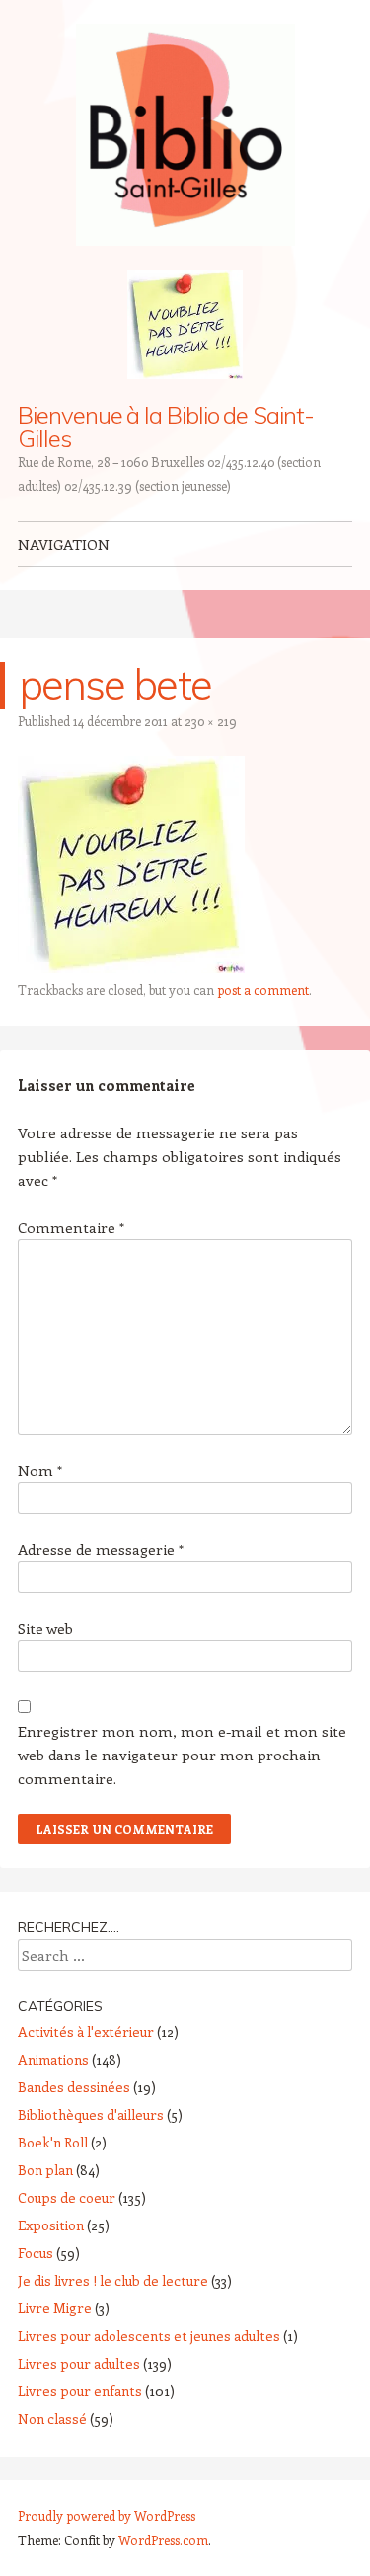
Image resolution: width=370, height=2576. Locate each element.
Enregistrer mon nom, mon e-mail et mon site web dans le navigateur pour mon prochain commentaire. (182, 1755)
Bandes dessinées (74, 2087)
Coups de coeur (67, 2197)
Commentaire (71, 1227)
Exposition (51, 2225)
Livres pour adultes (79, 2363)
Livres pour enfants (80, 2391)
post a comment (263, 990)
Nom (40, 1470)
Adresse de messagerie (101, 1549)
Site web (45, 1628)
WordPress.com (163, 2540)
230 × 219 (211, 720)
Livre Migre (55, 2308)
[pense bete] (131, 967)
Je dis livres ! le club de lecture (113, 2280)
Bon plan (45, 2170)
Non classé (52, 2419)
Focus (36, 2253)
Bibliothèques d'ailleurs (91, 2114)
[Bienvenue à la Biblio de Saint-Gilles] (185, 135)
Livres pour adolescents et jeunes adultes (149, 2336)
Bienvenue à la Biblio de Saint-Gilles (166, 427)
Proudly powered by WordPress (107, 2515)
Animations (53, 2059)
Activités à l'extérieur (86, 2031)
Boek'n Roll (53, 2142)
